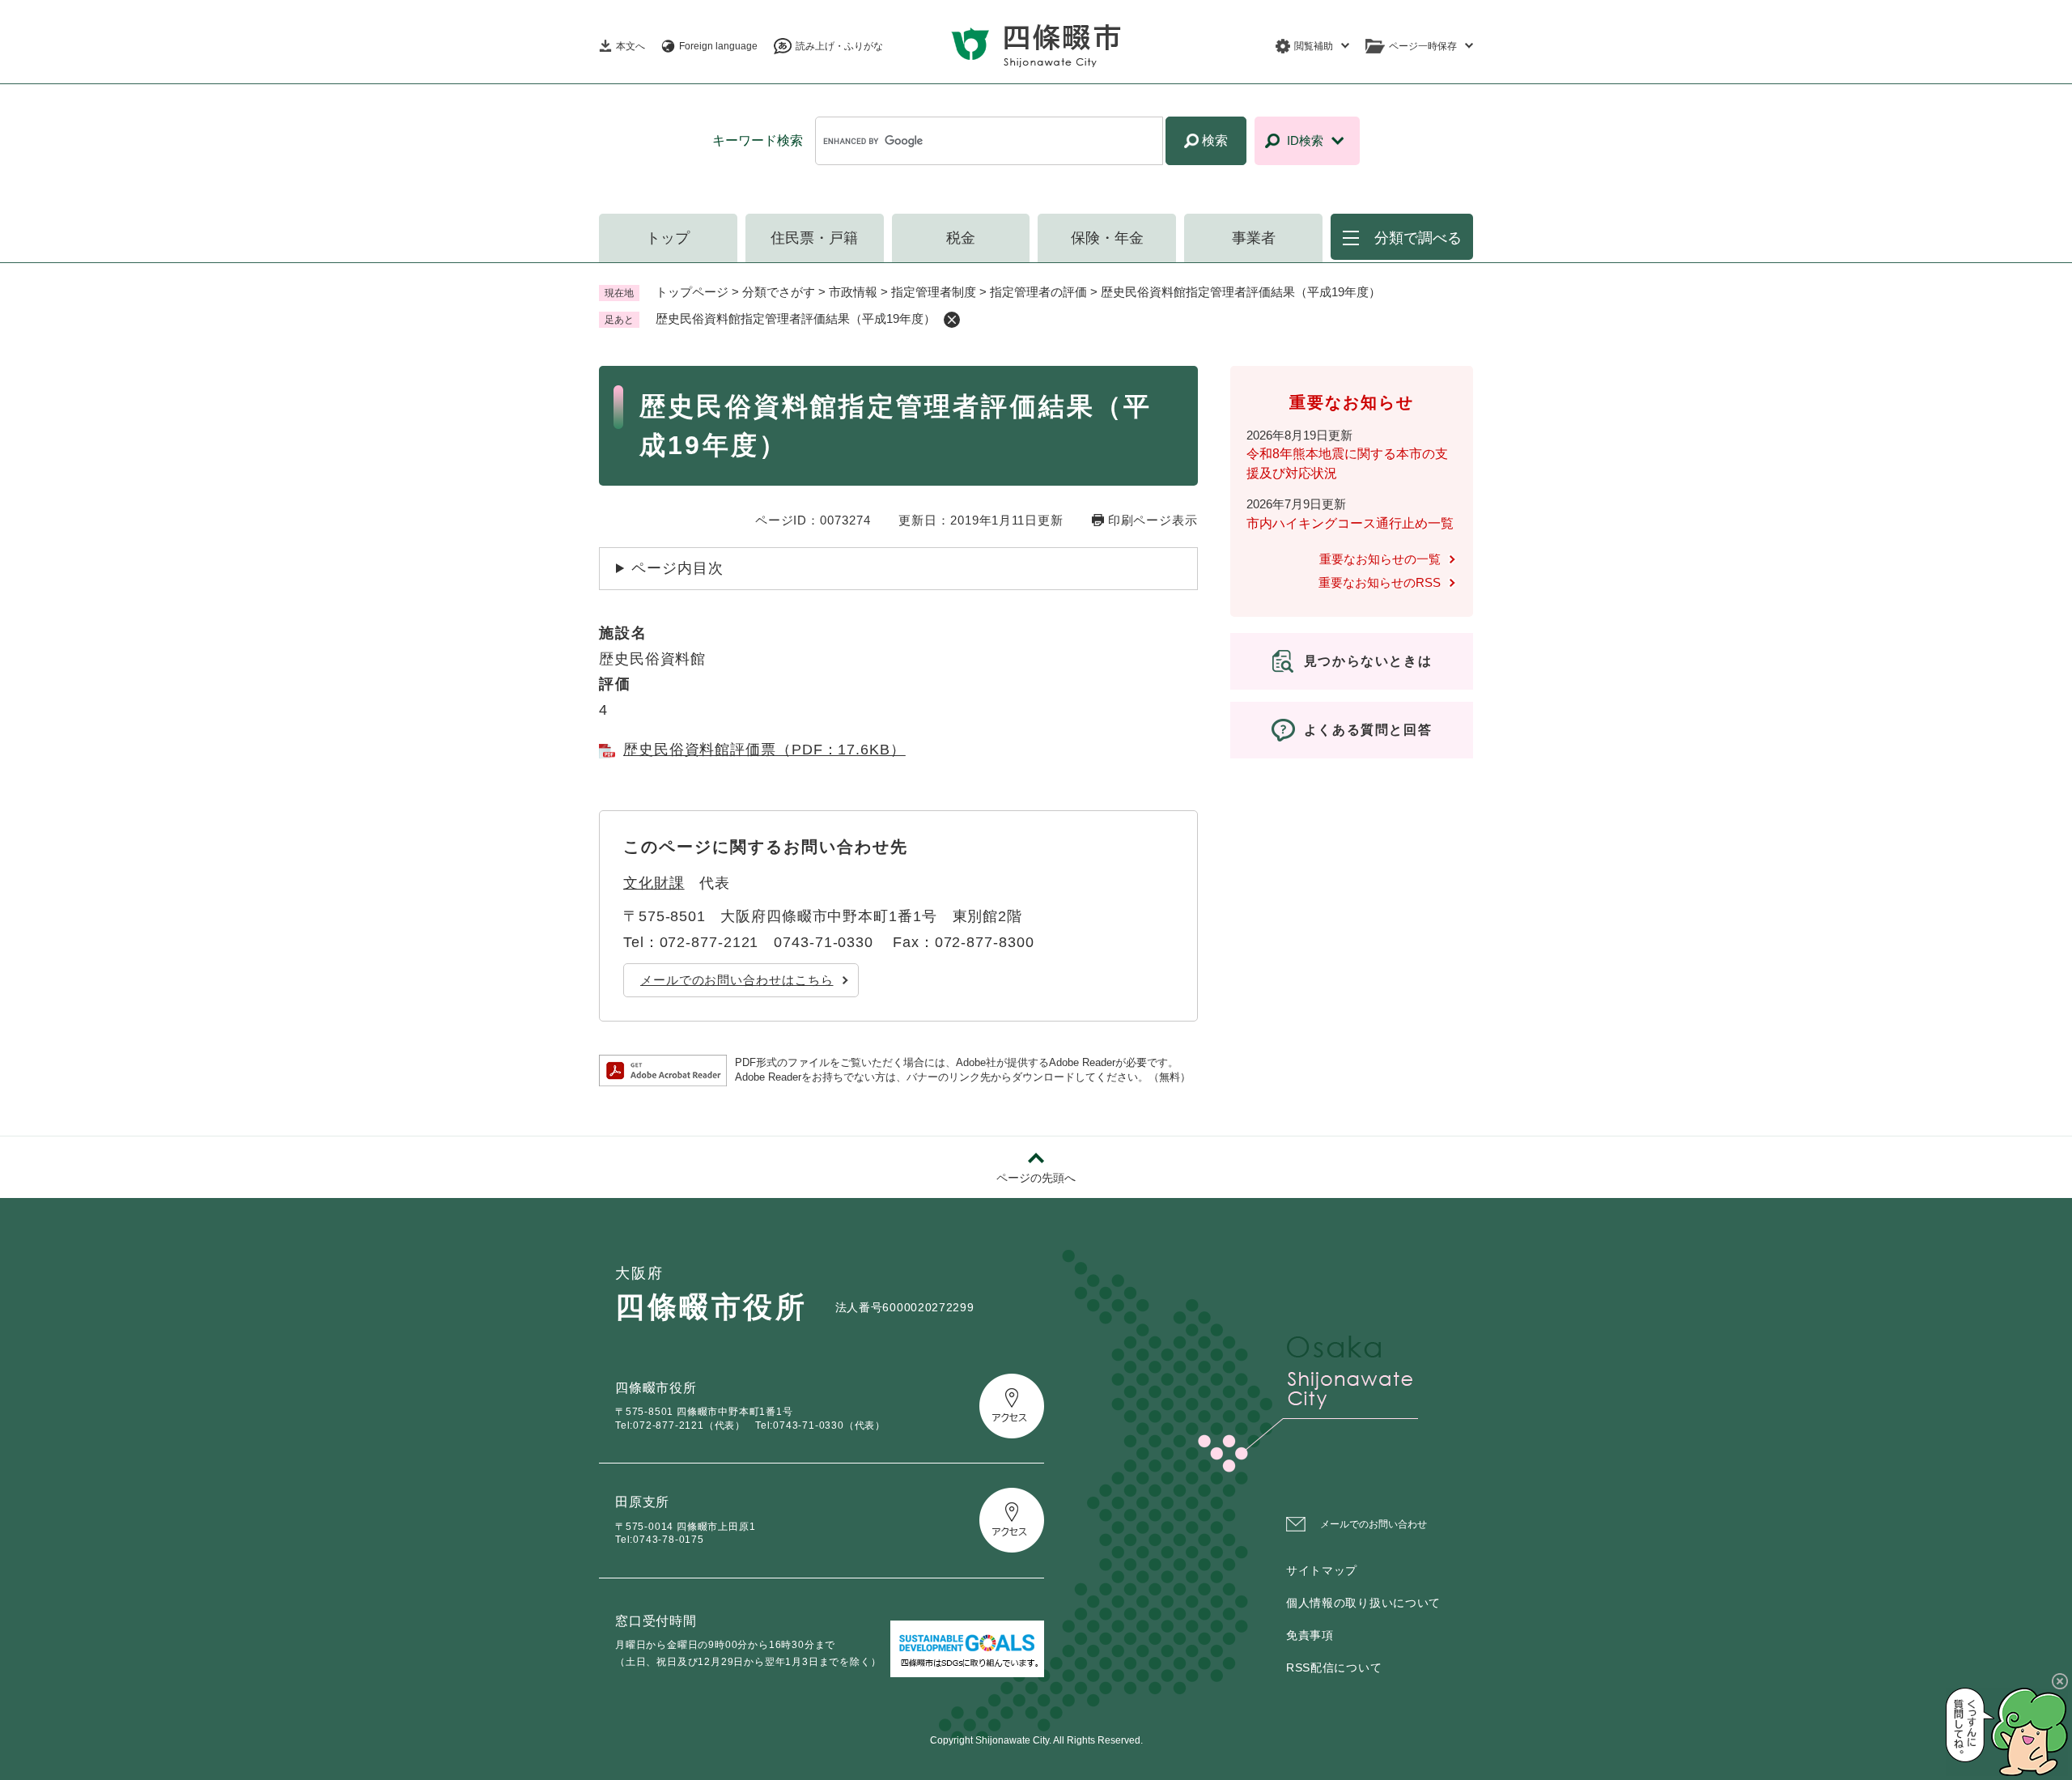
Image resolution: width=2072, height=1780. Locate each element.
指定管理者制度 (934, 292)
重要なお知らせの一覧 (1380, 559)
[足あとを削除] (952, 320)
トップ (668, 238)
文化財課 (654, 883)
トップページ (692, 292)
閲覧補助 (1314, 46)
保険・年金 (1107, 238)
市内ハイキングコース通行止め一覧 (1350, 523)
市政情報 (853, 292)
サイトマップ (1322, 1570)
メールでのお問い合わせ (1374, 1524)
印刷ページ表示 (1153, 520)
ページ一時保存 (1423, 46)
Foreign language (718, 46)
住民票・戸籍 (814, 238)
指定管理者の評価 (1038, 292)
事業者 (1254, 238)
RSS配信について (1334, 1667)
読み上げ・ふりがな (839, 46)
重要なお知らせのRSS (1380, 582)
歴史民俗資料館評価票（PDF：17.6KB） (764, 750)
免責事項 (1310, 1635)
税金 (961, 238)
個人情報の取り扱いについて (1363, 1603)
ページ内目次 (677, 568)
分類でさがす (779, 292)
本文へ (631, 46)
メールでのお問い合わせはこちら (737, 980)
